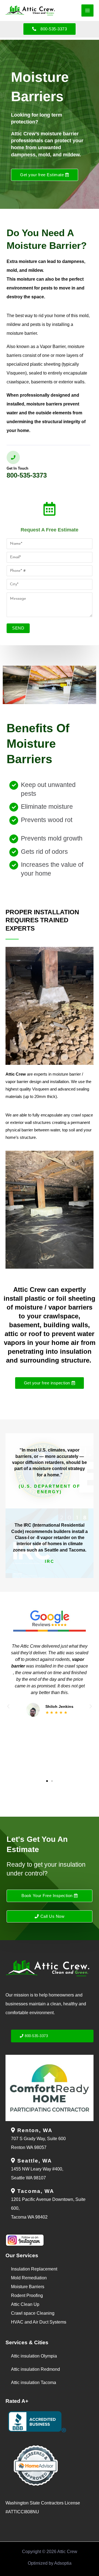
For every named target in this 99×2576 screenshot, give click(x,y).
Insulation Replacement (34, 2269)
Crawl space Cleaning (33, 2313)
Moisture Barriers (28, 2287)
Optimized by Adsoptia (50, 2563)
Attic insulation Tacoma (34, 2383)
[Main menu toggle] (87, 10)
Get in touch (17, 468)
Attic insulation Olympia (34, 2356)
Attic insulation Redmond (35, 2369)
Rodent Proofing (27, 2296)
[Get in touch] (13, 457)
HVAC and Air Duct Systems (39, 2322)
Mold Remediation (29, 2278)
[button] (8, 1706)
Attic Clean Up (25, 2304)
